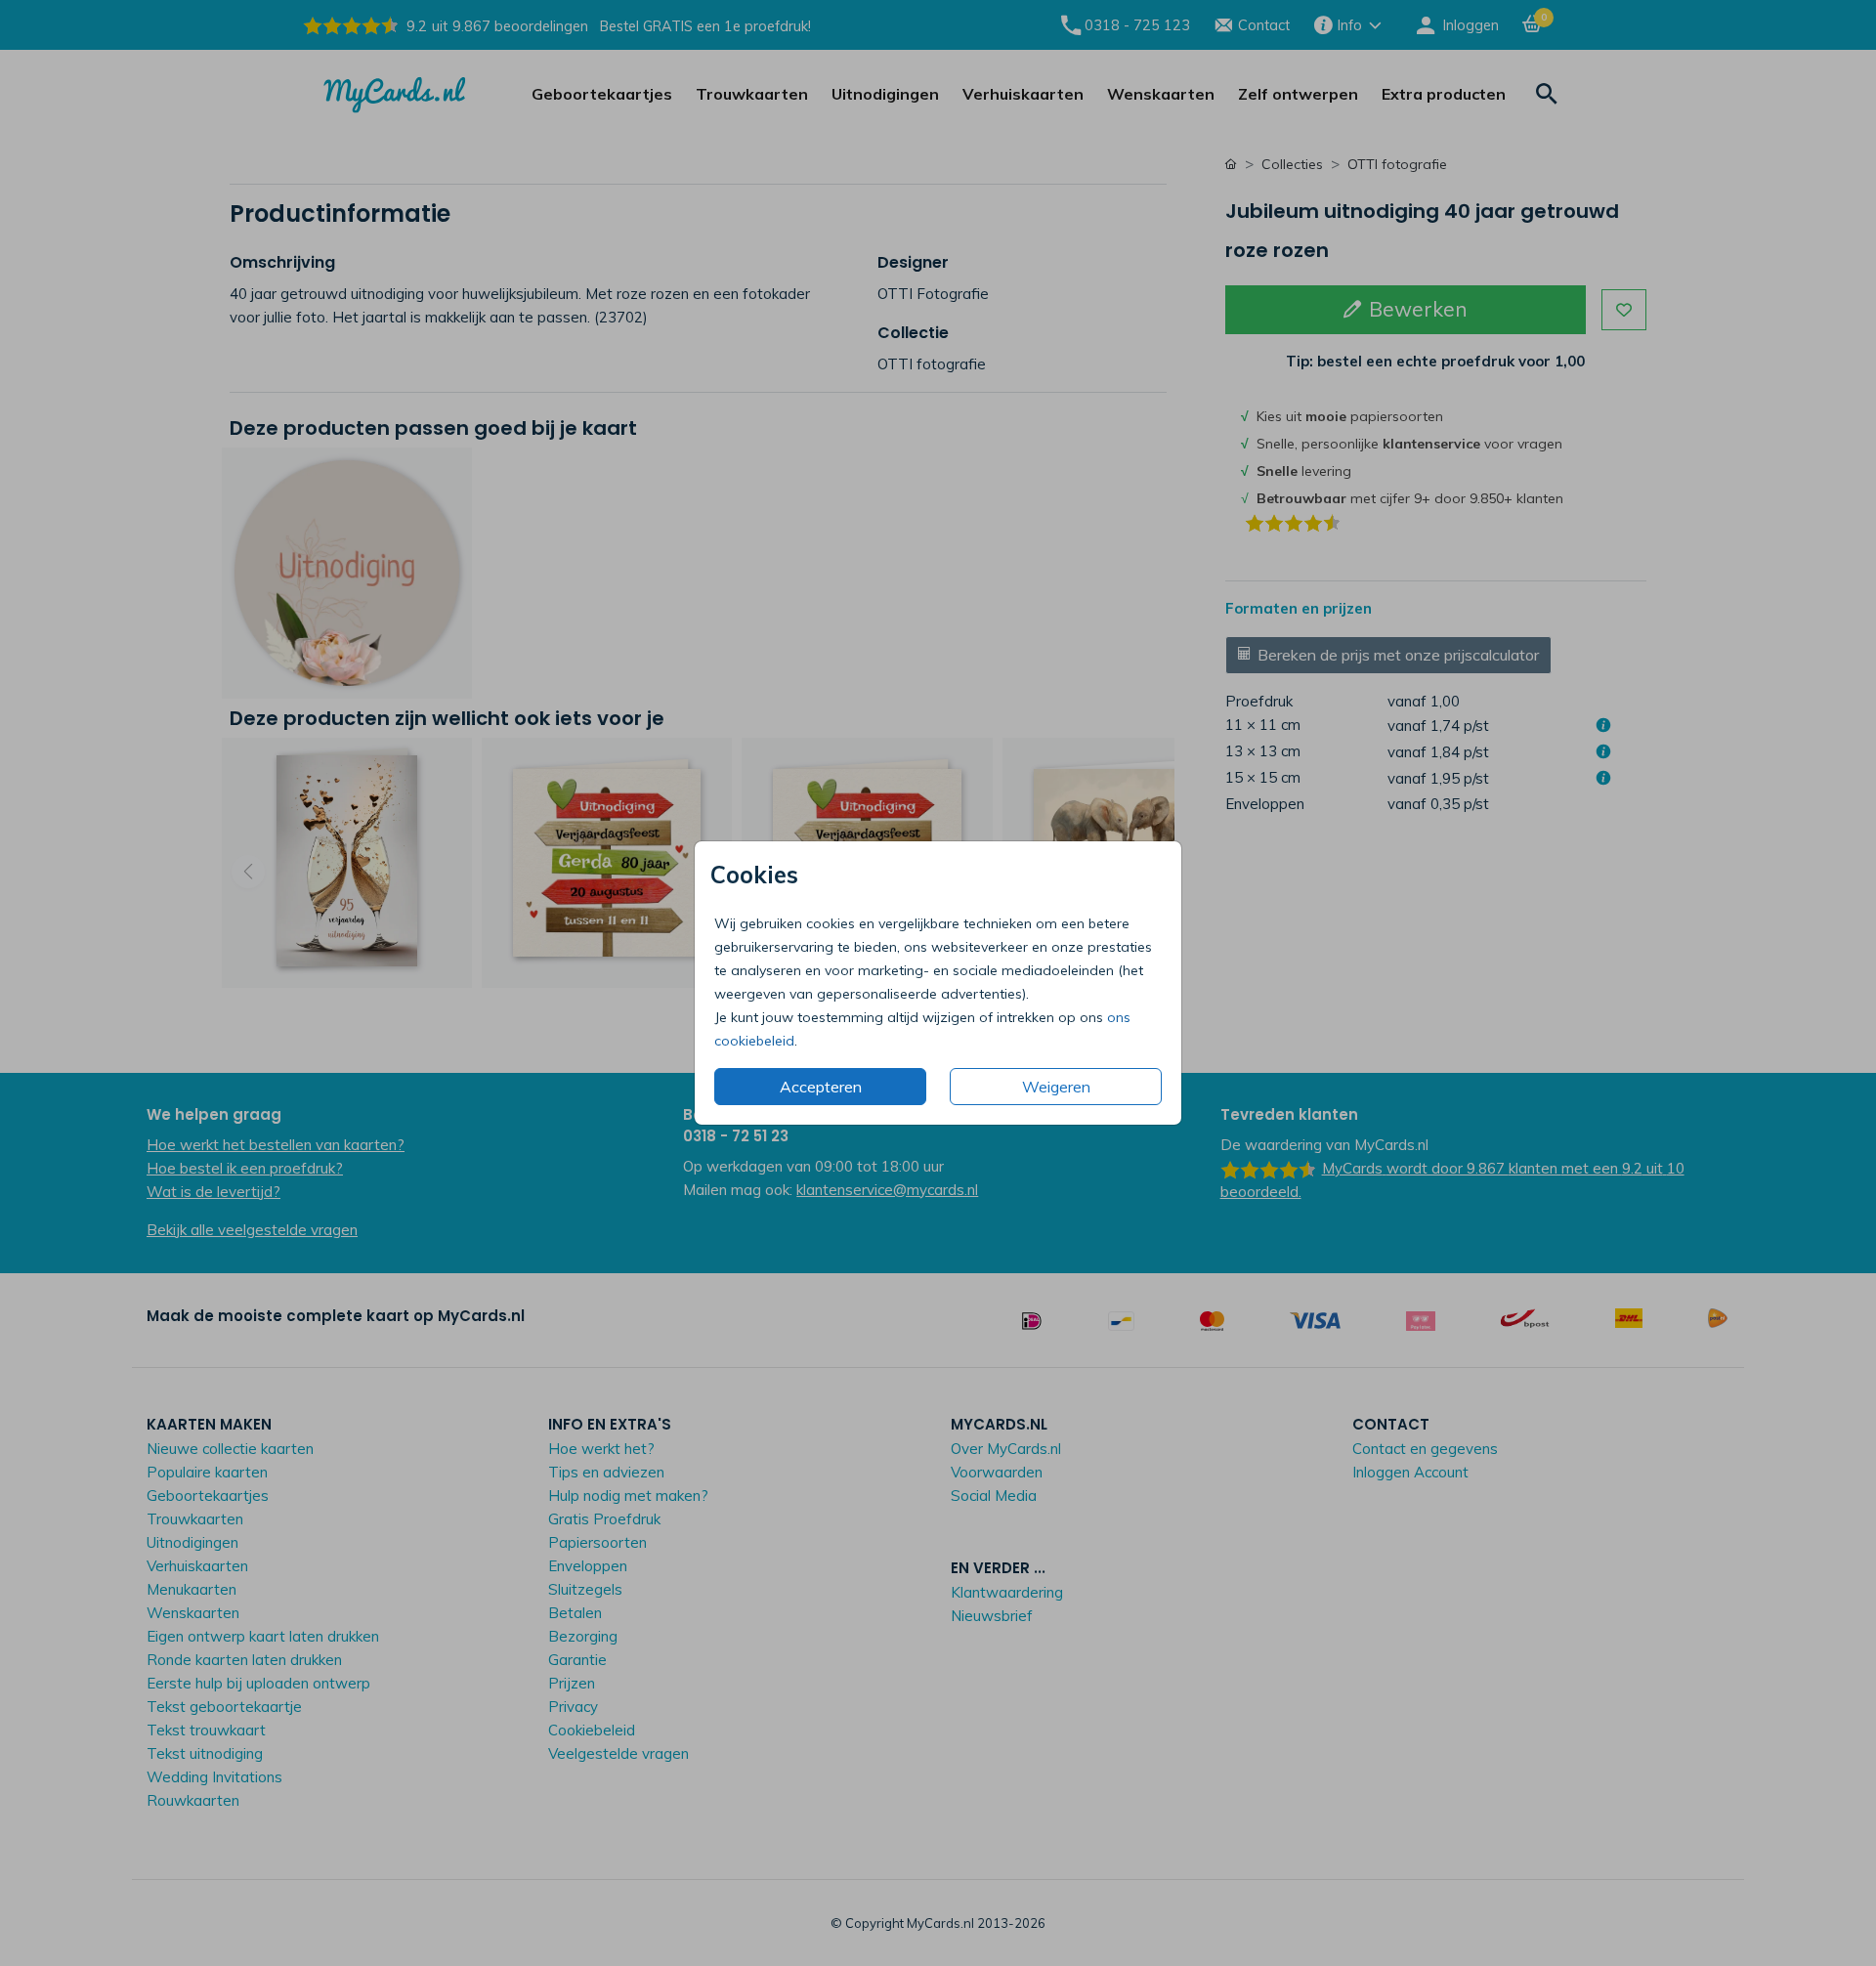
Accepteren (821, 1087)
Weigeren (1056, 1087)
